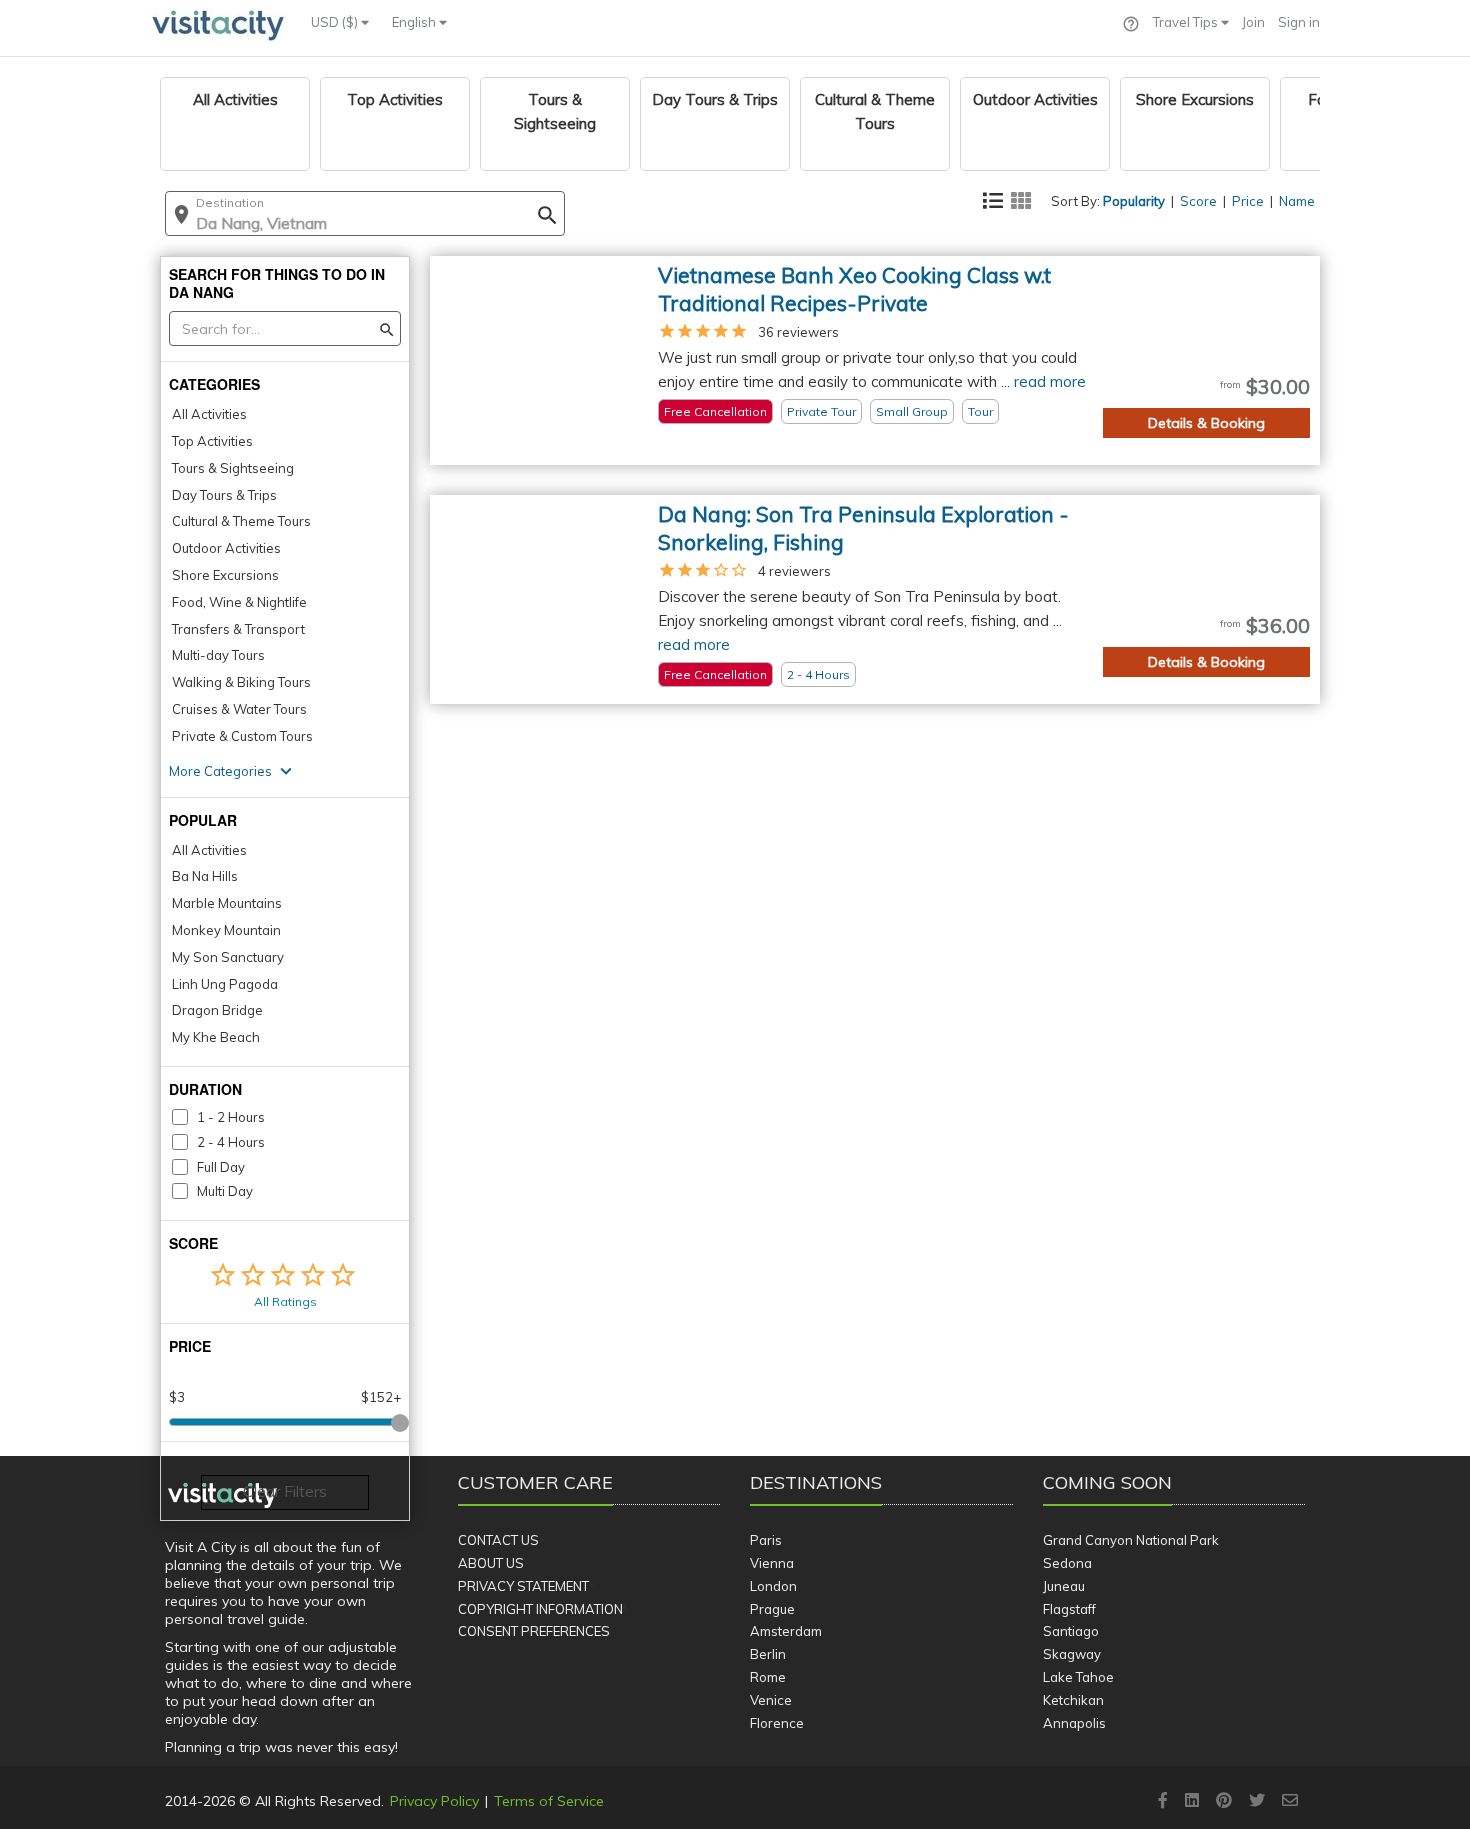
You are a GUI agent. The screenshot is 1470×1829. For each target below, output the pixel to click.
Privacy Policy (434, 1801)
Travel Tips (1187, 22)
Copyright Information (540, 1609)
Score (1198, 201)
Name (1297, 201)
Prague (772, 1609)
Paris (766, 1540)
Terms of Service (549, 1801)
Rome (768, 1677)
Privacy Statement (523, 1586)
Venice (771, 1700)
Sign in (1299, 22)
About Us (491, 1563)
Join (1253, 22)
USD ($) (336, 22)
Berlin (768, 1654)
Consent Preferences (534, 1631)
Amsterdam (786, 1631)
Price (1248, 201)
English (415, 22)
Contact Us (498, 1540)
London (773, 1586)
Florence (777, 1723)
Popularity (1134, 201)
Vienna (772, 1563)
